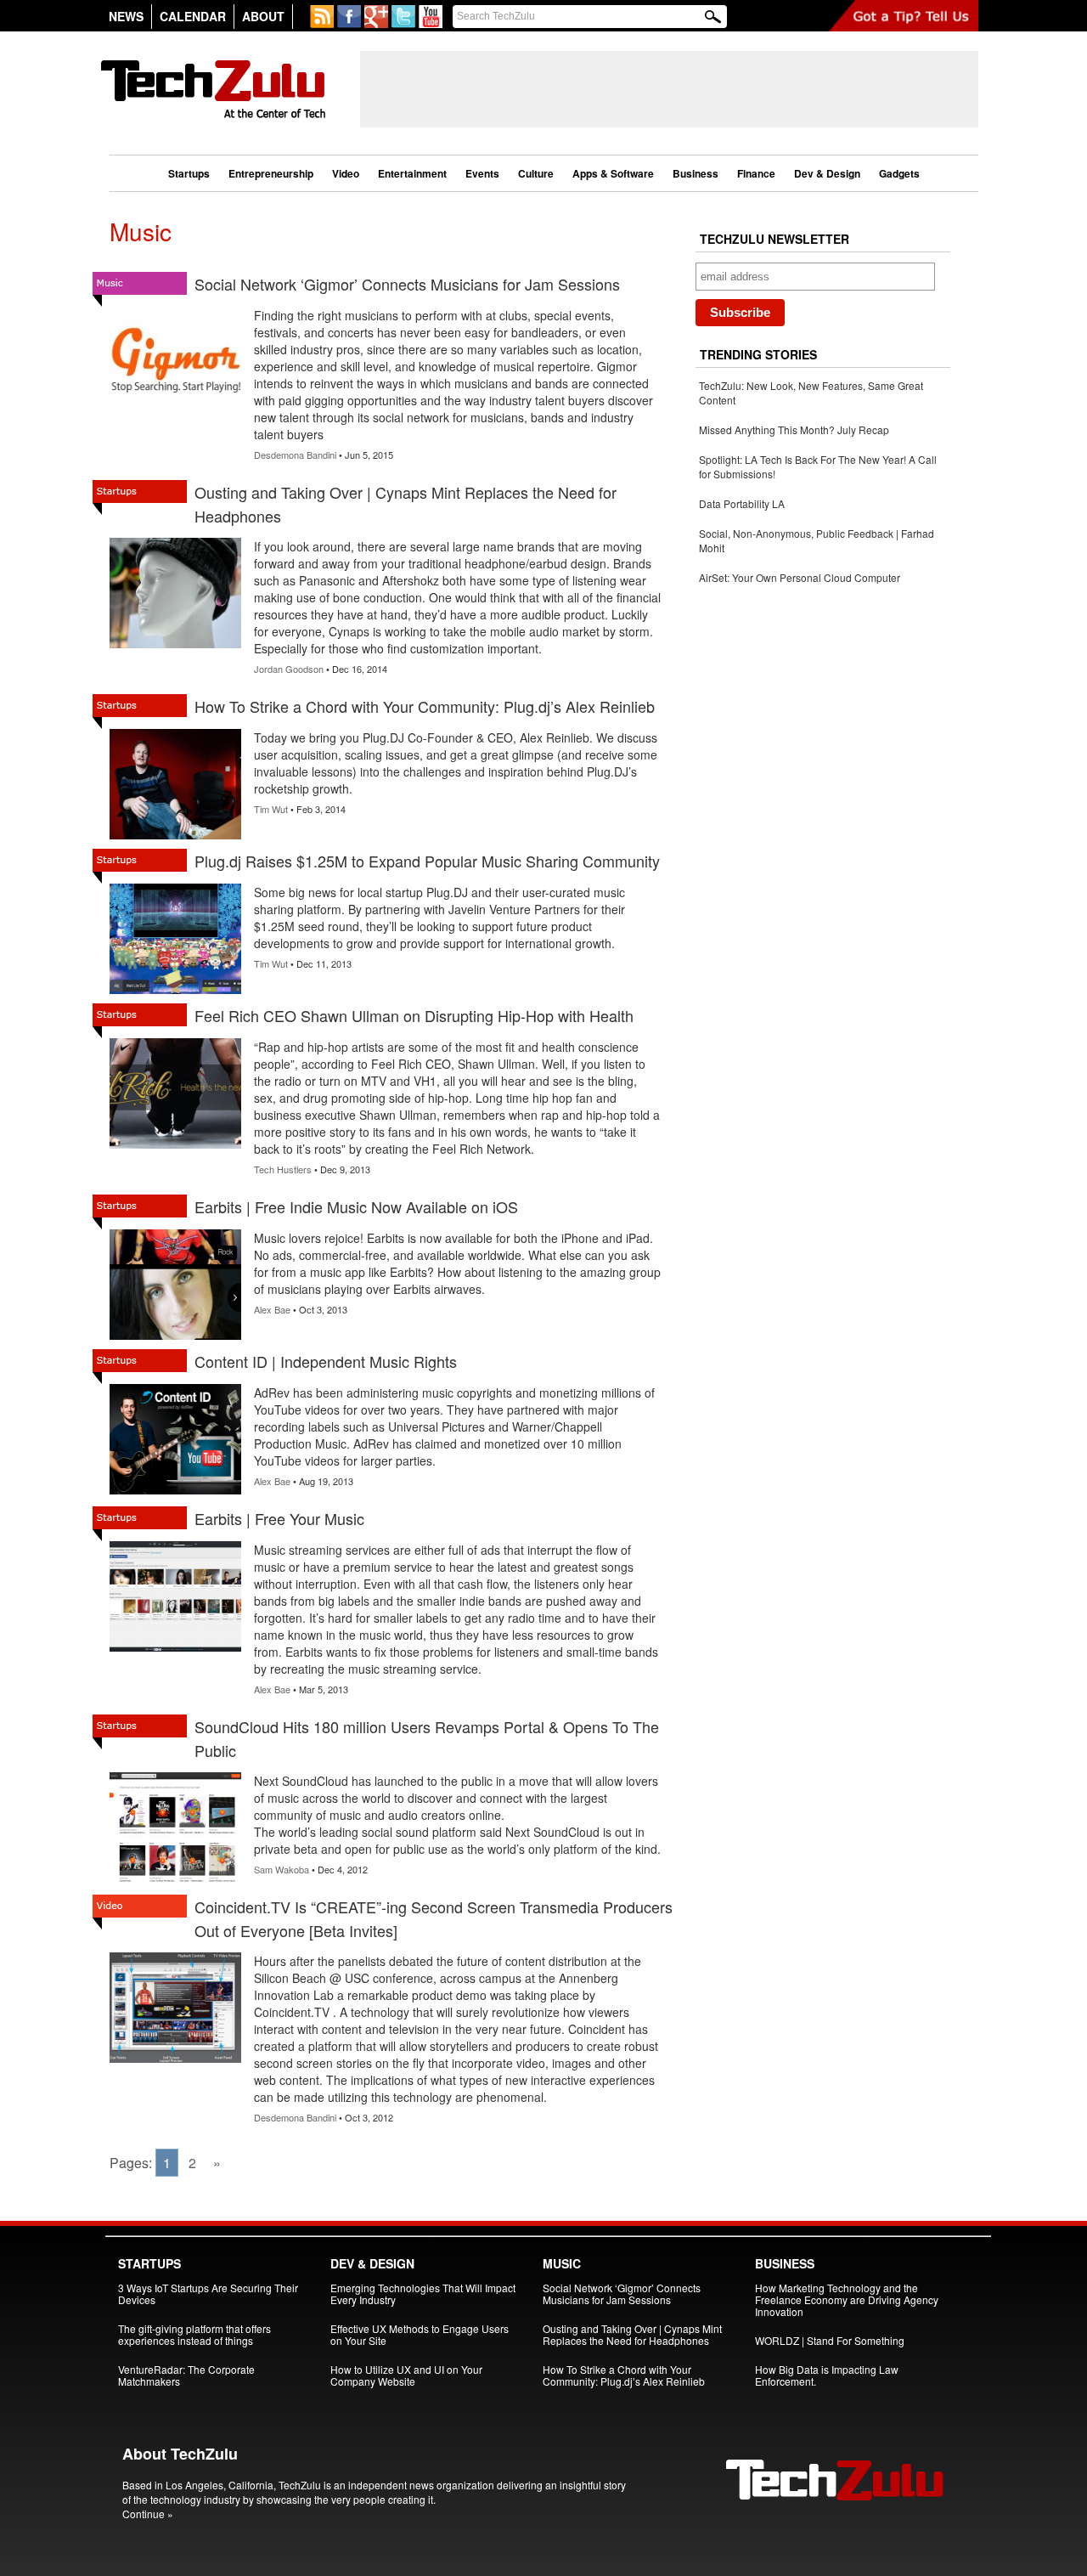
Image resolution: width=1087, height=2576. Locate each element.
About (263, 16)
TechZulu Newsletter (774, 239)
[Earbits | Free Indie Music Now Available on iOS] (175, 1339)
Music (562, 2263)
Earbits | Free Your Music (279, 1518)
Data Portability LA (742, 503)
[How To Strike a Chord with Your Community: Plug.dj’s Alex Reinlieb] (175, 839)
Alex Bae (272, 1309)
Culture (536, 173)
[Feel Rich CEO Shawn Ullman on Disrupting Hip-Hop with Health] (175, 1148)
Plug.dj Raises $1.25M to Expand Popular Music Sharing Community (427, 861)
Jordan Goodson (289, 669)
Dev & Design (827, 173)
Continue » (148, 2514)
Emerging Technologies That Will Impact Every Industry (423, 2294)
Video (346, 173)
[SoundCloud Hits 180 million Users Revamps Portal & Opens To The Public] (175, 1882)
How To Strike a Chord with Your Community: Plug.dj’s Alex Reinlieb (425, 706)
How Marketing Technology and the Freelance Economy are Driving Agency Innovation (847, 2299)
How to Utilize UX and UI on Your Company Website (406, 2375)
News (126, 16)
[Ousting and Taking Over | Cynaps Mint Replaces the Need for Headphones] (175, 648)
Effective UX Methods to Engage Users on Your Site (420, 2334)
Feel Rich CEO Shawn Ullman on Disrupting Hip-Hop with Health (414, 1015)
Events (482, 173)
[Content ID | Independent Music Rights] (175, 1494)
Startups (189, 173)
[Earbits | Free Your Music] (175, 1651)
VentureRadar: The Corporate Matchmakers (186, 2375)
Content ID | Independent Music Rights (326, 1361)
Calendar (193, 16)
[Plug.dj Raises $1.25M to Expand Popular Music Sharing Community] (175, 994)
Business (696, 173)
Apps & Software (613, 173)
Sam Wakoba (282, 1869)
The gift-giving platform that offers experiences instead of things (194, 2334)
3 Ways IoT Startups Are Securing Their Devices (208, 2294)
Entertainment (412, 173)
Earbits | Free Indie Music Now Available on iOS (356, 1206)
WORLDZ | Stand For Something (830, 2340)
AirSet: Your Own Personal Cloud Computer (800, 577)
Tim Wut (271, 809)
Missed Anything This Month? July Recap (794, 429)
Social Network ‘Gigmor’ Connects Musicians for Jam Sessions (407, 284)
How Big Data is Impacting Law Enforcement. (827, 2375)
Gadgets (899, 173)
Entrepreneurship (271, 173)
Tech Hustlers (283, 1169)
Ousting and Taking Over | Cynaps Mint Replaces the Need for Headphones (632, 2334)
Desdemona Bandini (295, 455)
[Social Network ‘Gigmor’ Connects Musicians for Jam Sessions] (175, 417)
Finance (756, 173)
